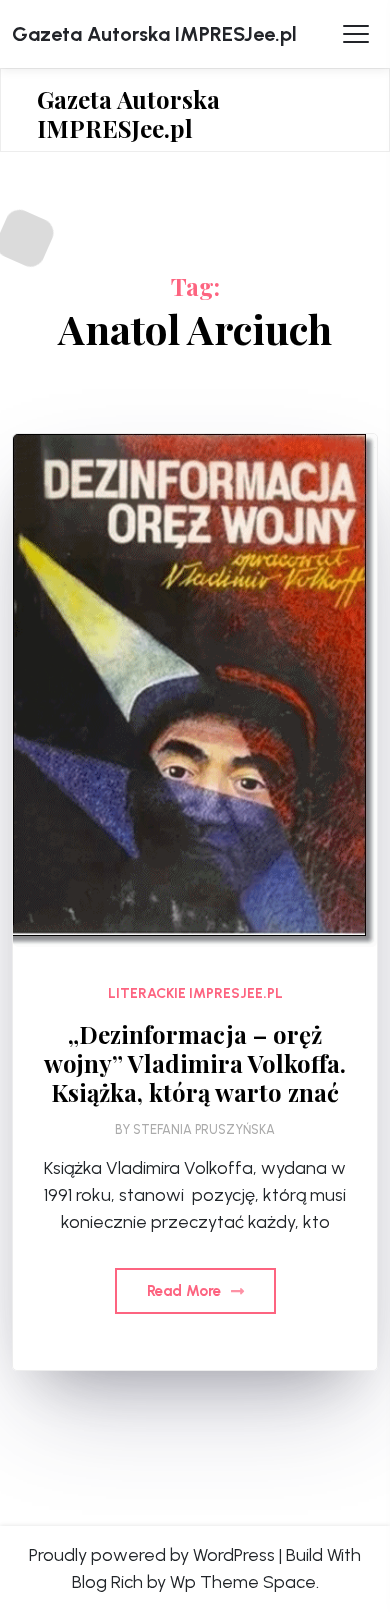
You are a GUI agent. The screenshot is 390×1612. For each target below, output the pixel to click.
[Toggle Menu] (356, 34)
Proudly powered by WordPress (152, 1555)
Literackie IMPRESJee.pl (195, 993)
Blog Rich (107, 1582)
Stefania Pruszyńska (204, 1129)
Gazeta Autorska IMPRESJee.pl (154, 34)
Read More (186, 1291)
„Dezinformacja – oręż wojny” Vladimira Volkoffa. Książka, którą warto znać (195, 1063)
